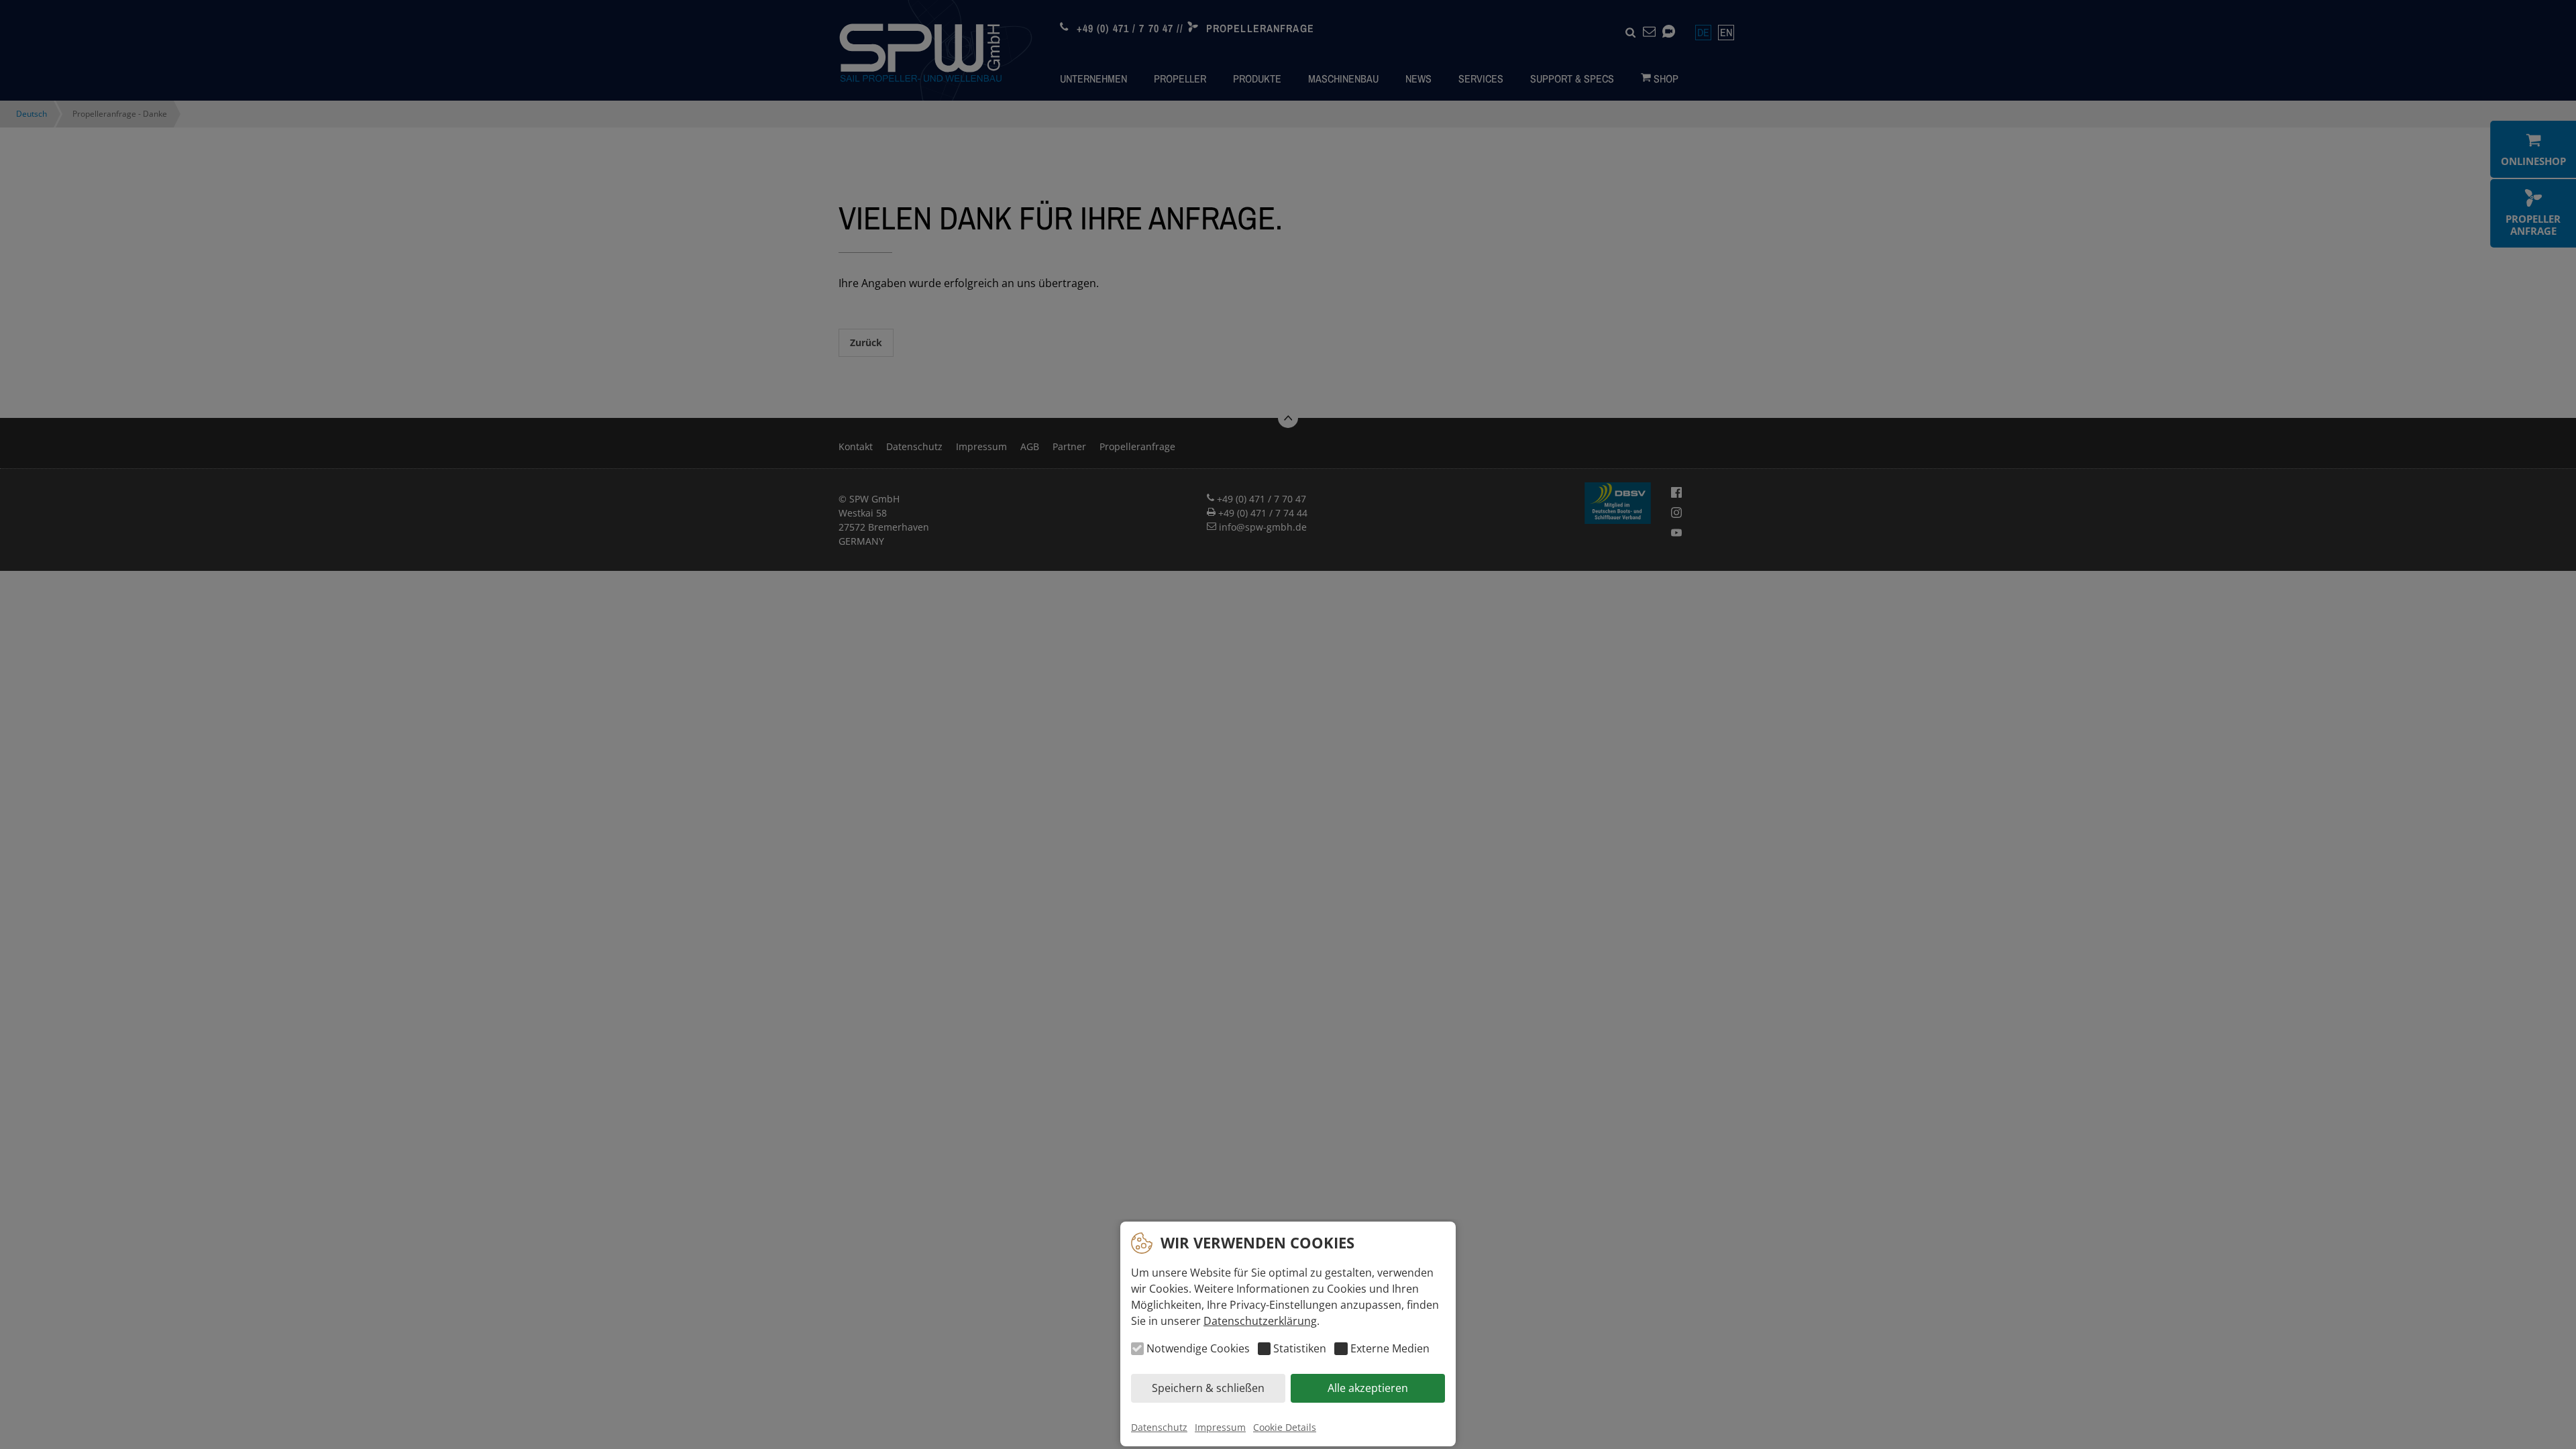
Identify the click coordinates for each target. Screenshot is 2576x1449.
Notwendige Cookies (1198, 1349)
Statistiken (1300, 1349)
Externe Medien (1390, 1349)
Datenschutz (1159, 1427)
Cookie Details (1285, 1427)
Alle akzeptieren (1368, 1389)
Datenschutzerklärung (1260, 1321)
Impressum (1220, 1427)
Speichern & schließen (1208, 1389)
